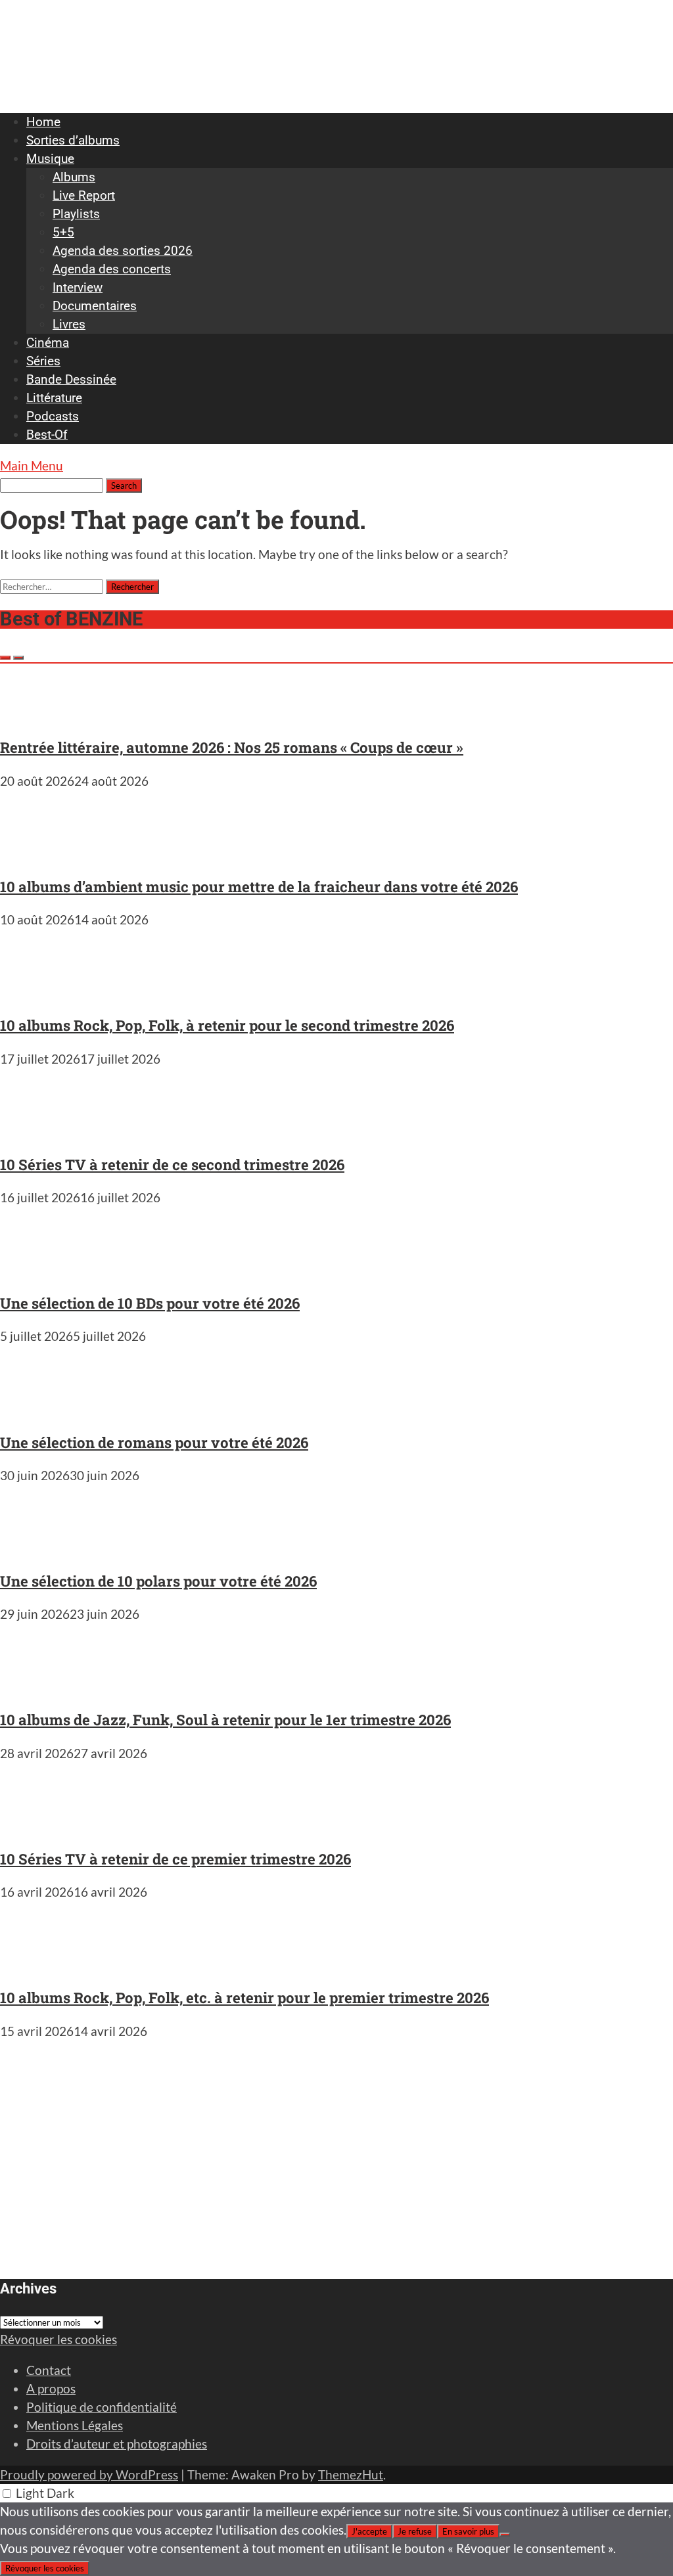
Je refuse (415, 2531)
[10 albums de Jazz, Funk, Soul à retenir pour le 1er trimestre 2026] (39, 1687)
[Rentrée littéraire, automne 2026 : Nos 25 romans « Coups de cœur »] (39, 714)
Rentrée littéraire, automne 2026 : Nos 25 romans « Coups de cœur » (232, 747)
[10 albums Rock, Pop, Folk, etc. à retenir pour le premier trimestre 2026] (39, 1965)
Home (43, 122)
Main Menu (32, 465)
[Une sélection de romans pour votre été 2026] (39, 1409)
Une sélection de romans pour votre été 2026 (154, 1442)
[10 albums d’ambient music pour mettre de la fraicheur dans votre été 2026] (39, 854)
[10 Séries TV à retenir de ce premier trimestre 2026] (39, 1826)
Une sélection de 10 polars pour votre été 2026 (158, 1581)
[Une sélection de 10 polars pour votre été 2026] (39, 1548)
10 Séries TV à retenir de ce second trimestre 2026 (172, 1164)
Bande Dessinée (71, 379)
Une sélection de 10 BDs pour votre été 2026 (150, 1303)
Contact (49, 2370)
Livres (69, 324)
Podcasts (53, 416)
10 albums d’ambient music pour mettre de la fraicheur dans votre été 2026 (259, 887)
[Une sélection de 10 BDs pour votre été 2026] (39, 1270)
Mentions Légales (75, 2425)
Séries (43, 361)
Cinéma (48, 343)
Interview (78, 287)
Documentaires (95, 306)
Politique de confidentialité (102, 2407)
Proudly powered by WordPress (89, 2474)
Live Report (84, 195)
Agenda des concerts (112, 269)
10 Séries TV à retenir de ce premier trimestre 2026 (175, 1859)
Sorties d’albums (73, 140)
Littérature (54, 398)
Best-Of (47, 435)
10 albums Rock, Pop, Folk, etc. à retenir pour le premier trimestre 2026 (244, 1998)
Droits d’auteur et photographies (117, 2444)
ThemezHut (351, 2474)
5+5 (63, 232)
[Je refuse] (505, 2535)
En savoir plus (468, 2531)
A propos (51, 2388)
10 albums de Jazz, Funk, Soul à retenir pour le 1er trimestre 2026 (225, 1720)
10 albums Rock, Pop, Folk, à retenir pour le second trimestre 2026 (227, 1025)
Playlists (76, 214)
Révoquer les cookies (58, 2339)
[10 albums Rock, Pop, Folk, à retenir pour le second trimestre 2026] (39, 992)
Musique (50, 159)
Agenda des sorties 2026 (123, 251)
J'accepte (369, 2531)
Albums (74, 177)
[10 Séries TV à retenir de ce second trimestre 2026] (39, 1132)
